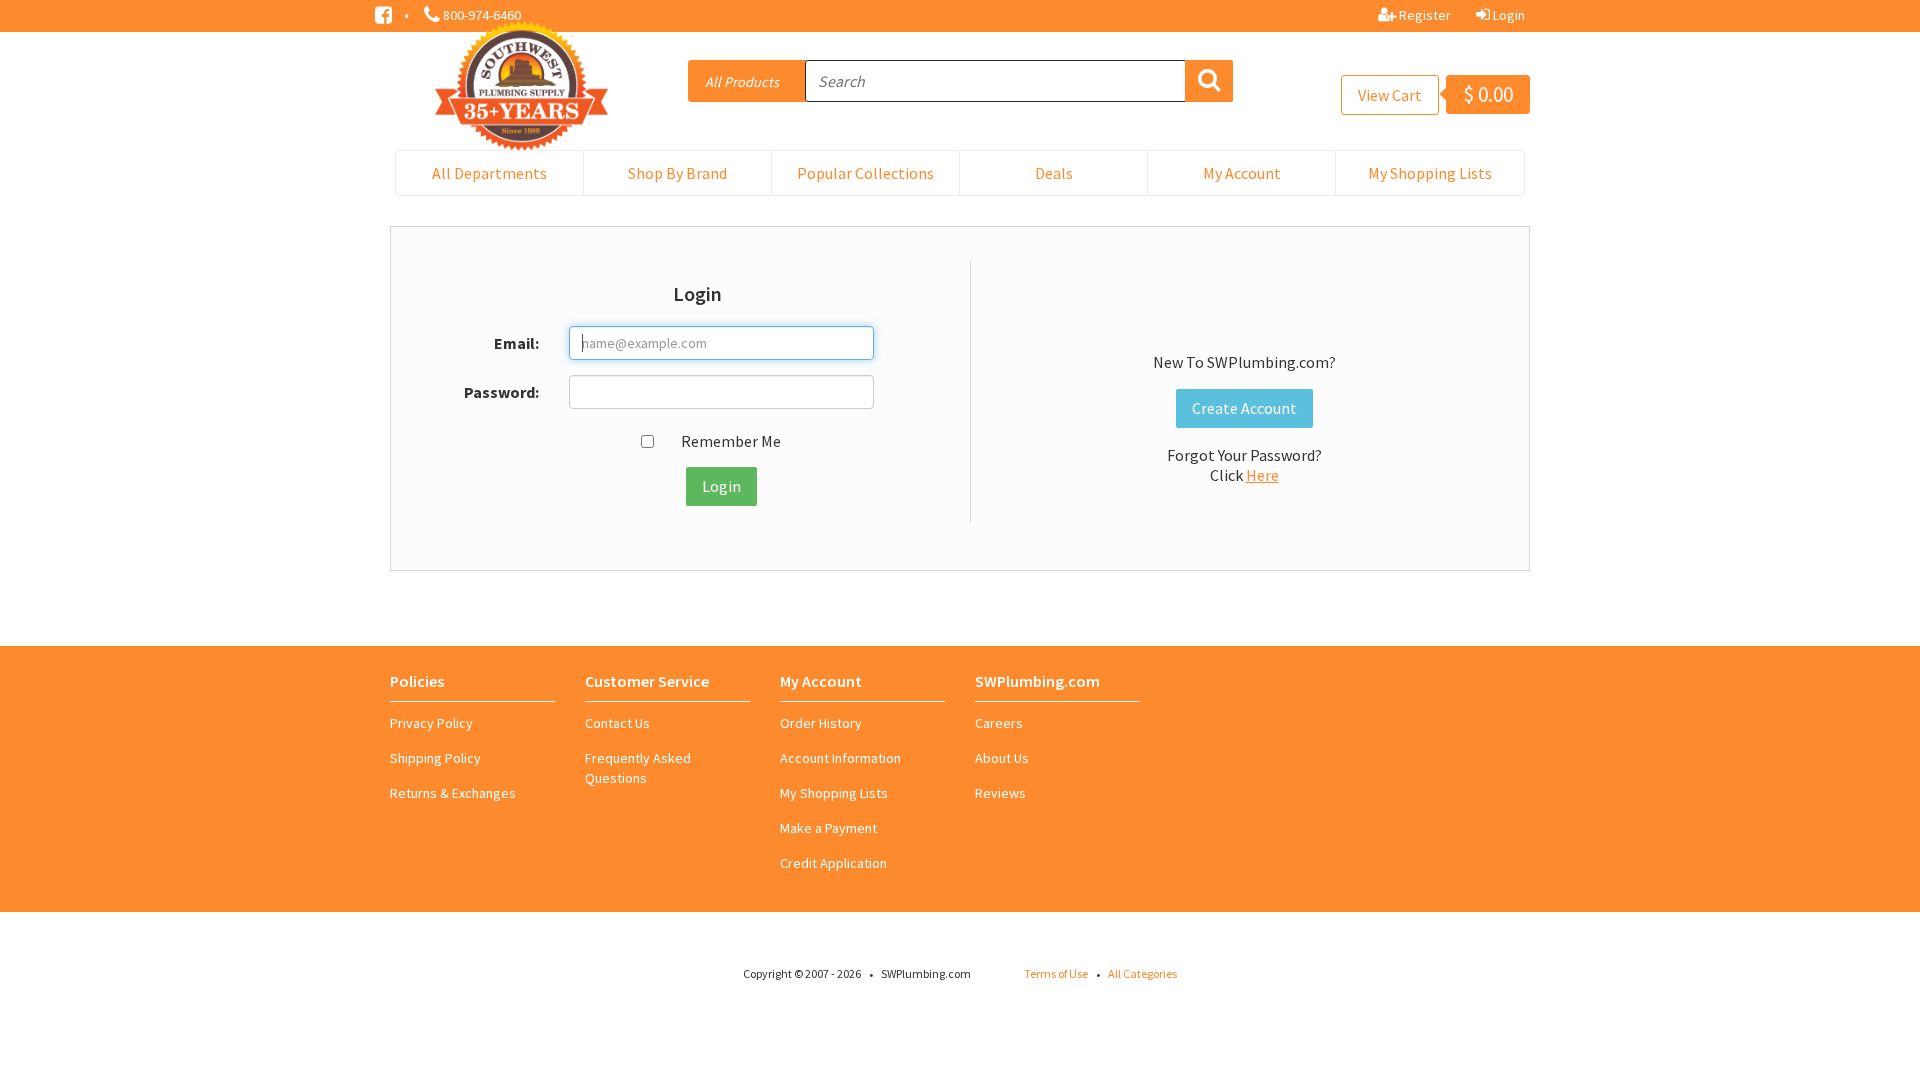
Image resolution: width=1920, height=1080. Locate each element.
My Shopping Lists (1430, 173)
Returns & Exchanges (453, 793)
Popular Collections (865, 173)
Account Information (840, 758)
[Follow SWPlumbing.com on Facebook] (385, 13)
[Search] (1209, 81)
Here (1262, 475)
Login (1507, 15)
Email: (516, 343)
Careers (999, 723)
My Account (1242, 173)
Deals (1054, 173)
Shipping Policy (435, 758)
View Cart (1390, 95)
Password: (501, 392)
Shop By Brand (677, 173)
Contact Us (617, 723)
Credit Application (833, 863)
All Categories (1142, 973)
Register (1423, 15)
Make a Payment (828, 828)
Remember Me (731, 441)
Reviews (1000, 793)
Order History (821, 723)
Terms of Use (1056, 973)
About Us (1002, 758)
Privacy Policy (431, 723)
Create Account (1244, 408)
